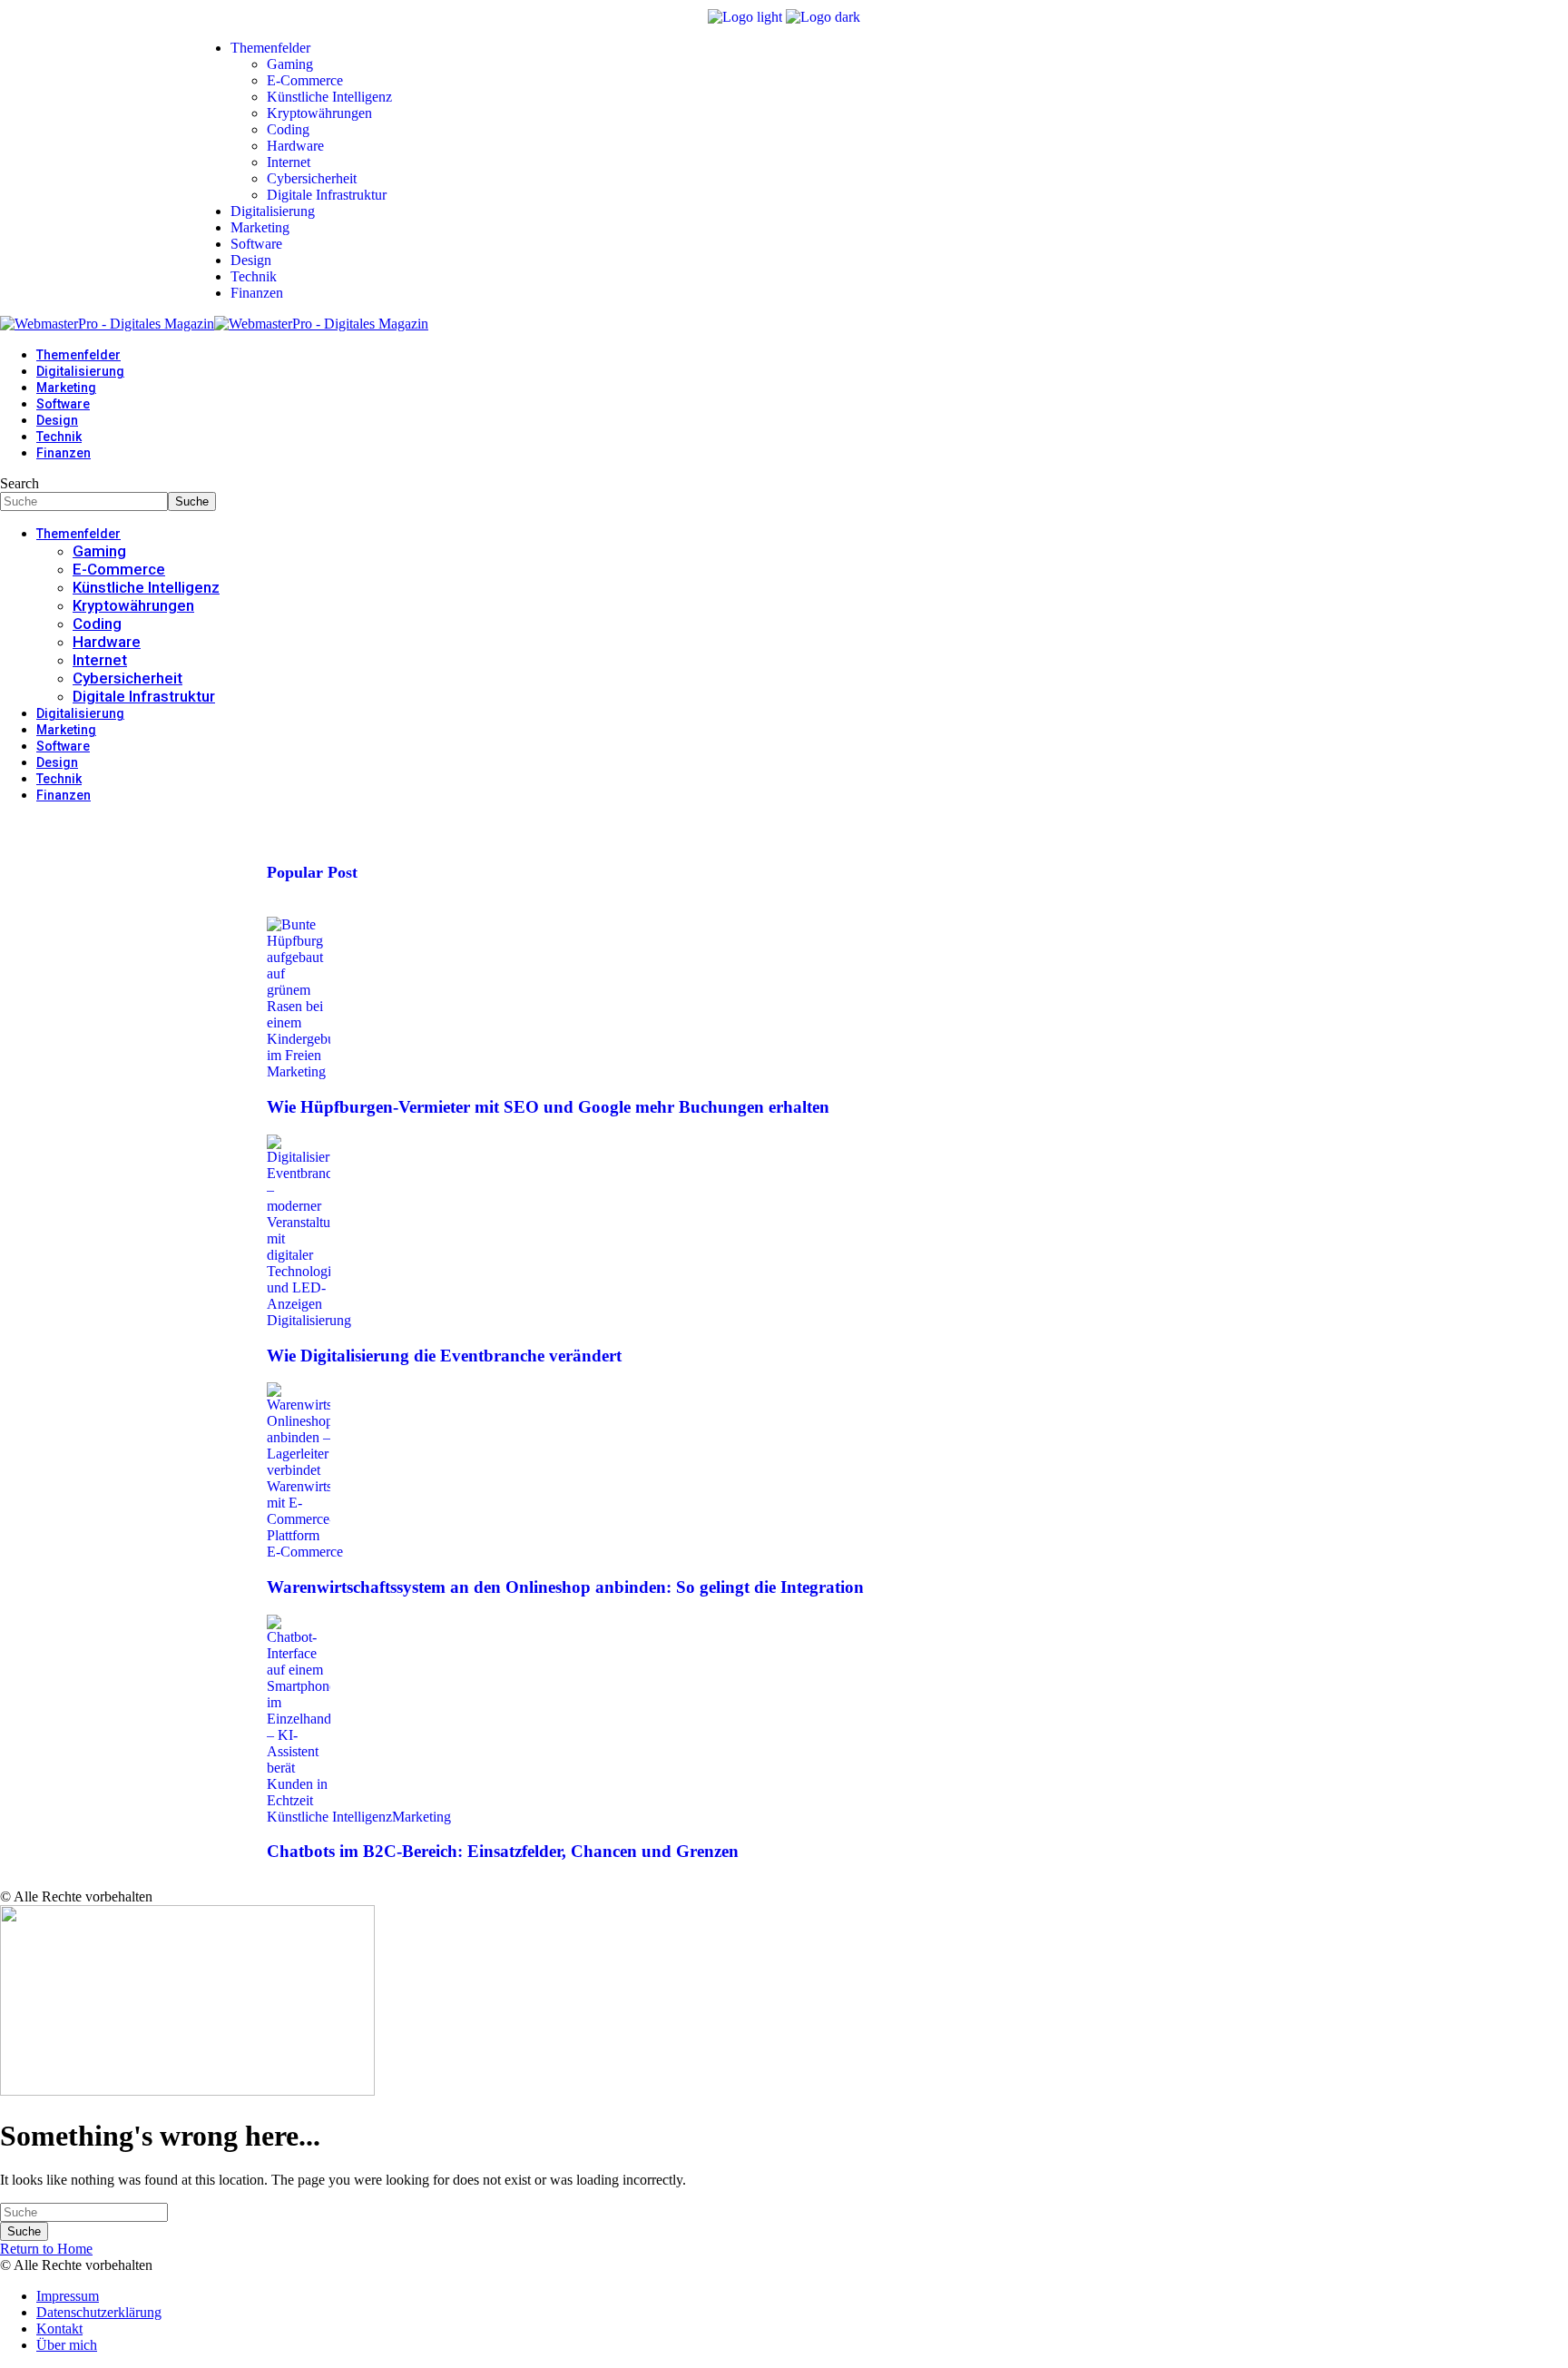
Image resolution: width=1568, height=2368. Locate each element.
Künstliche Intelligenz (329, 1817)
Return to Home (46, 2249)
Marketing (296, 1071)
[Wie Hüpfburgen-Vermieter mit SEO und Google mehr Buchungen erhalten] (299, 1055)
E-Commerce (305, 1552)
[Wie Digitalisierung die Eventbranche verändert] (299, 1304)
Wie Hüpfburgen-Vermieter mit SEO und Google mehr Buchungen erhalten (548, 1107)
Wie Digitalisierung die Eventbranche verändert (444, 1356)
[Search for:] (84, 2211)
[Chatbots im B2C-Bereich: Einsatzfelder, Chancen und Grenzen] (299, 1800)
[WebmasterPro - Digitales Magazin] (214, 324)
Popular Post (312, 872)
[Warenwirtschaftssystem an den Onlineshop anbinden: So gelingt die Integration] (299, 1535)
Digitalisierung (309, 1320)
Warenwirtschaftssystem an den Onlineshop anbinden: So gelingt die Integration (565, 1587)
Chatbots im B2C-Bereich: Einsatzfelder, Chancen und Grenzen (503, 1851)
